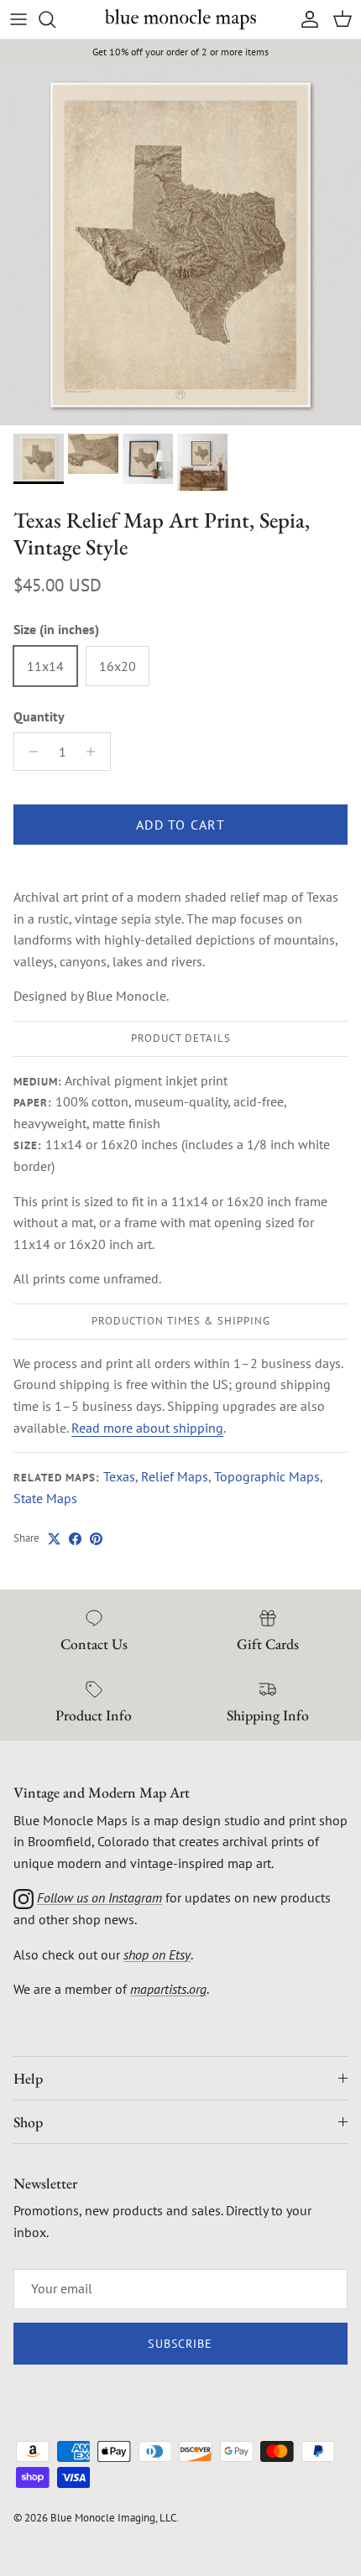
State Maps (45, 1498)
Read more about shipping (147, 1428)
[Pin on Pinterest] (96, 1539)
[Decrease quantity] (29, 752)
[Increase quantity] (95, 752)
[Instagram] (24, 1897)
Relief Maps (175, 1476)
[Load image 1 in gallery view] (180, 245)
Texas (119, 1476)
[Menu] (18, 19)
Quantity (39, 716)
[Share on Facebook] (75, 1539)
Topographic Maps (267, 1476)
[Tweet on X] (54, 1539)
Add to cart (180, 825)
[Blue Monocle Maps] (180, 19)
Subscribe (180, 2344)
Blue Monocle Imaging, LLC (113, 2518)
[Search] (55, 19)
